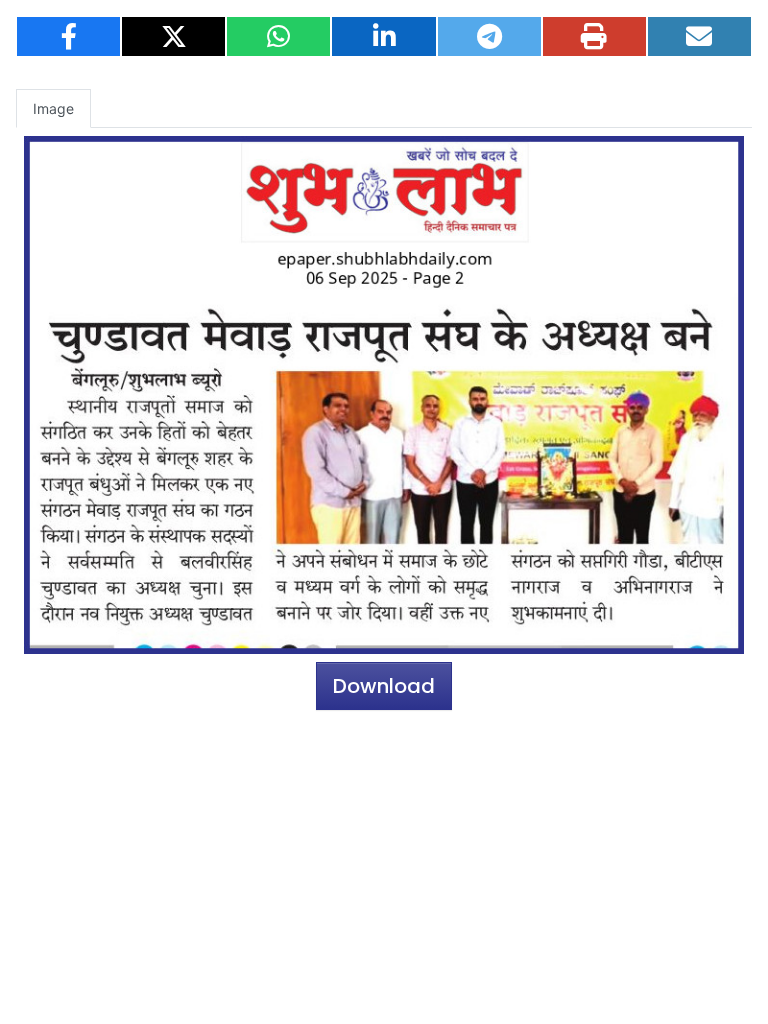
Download (384, 686)
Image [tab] (53, 108)
